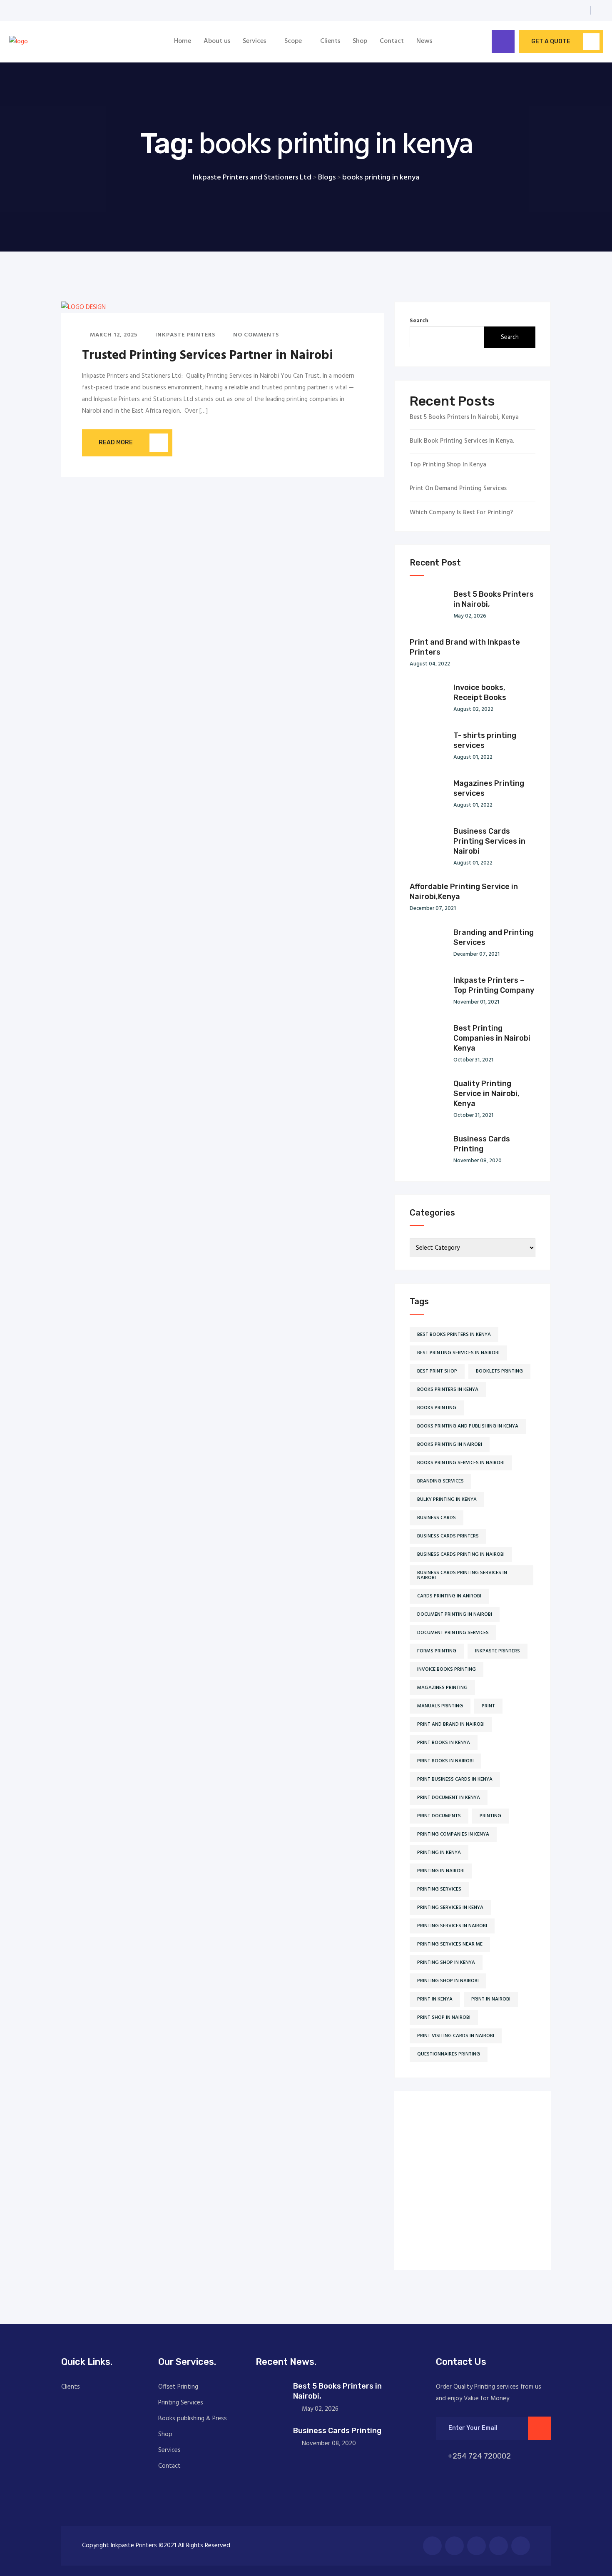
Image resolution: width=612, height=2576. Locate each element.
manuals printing (440, 1706)
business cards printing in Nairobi (461, 1555)
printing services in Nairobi (452, 1926)
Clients (330, 41)
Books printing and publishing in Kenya (468, 1426)
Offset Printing (178, 2387)
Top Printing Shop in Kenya (448, 465)
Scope (293, 41)
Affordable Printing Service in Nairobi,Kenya (464, 892)
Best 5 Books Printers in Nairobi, (494, 599)
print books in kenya (444, 1743)
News (424, 41)
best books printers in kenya (454, 1335)
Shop (360, 41)
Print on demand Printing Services (458, 489)
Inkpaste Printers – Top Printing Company (494, 985)
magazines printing (442, 1688)
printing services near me (450, 1944)
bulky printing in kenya (447, 1500)
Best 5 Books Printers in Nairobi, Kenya (464, 417)
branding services (440, 1481)
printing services (439, 1889)
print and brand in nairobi (451, 1724)
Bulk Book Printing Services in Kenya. (462, 441)
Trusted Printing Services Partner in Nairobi (208, 356)
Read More (116, 442)
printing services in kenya (450, 1908)
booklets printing (499, 1371)
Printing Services (181, 2403)
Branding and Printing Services (494, 937)
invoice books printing (447, 1669)
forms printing (437, 1651)
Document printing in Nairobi (455, 1614)
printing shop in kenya (446, 1963)
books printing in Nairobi (450, 1445)
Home (183, 41)
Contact (392, 41)
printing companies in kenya (453, 1834)
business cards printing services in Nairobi (462, 1575)
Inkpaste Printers (184, 335)
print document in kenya (449, 1798)
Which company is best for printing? (461, 513)
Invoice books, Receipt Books (480, 693)
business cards (437, 1518)
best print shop (437, 1371)
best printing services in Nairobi (458, 1353)
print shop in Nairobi (444, 2018)
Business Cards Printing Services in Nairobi (489, 841)
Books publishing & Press (193, 2419)
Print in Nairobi (491, 1999)
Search (419, 321)
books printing (437, 1408)
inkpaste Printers (498, 1651)
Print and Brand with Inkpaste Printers (465, 647)
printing (490, 1816)
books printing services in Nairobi (461, 1463)
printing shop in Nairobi (448, 1981)
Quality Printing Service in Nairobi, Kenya (486, 1094)
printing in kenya (439, 1853)
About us (217, 41)
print (488, 1706)
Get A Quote (551, 41)
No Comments (255, 335)
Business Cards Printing (482, 1144)
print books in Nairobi (445, 1761)
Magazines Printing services (489, 788)
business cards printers (448, 1536)
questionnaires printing (449, 2054)
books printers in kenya (448, 1390)
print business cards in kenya (455, 1779)
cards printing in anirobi (449, 1596)
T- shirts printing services (485, 740)
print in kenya (435, 1999)
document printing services (453, 1633)
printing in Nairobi (441, 1871)
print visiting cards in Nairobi (456, 2036)
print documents (439, 1816)
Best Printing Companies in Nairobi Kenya (492, 1038)
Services (254, 41)
